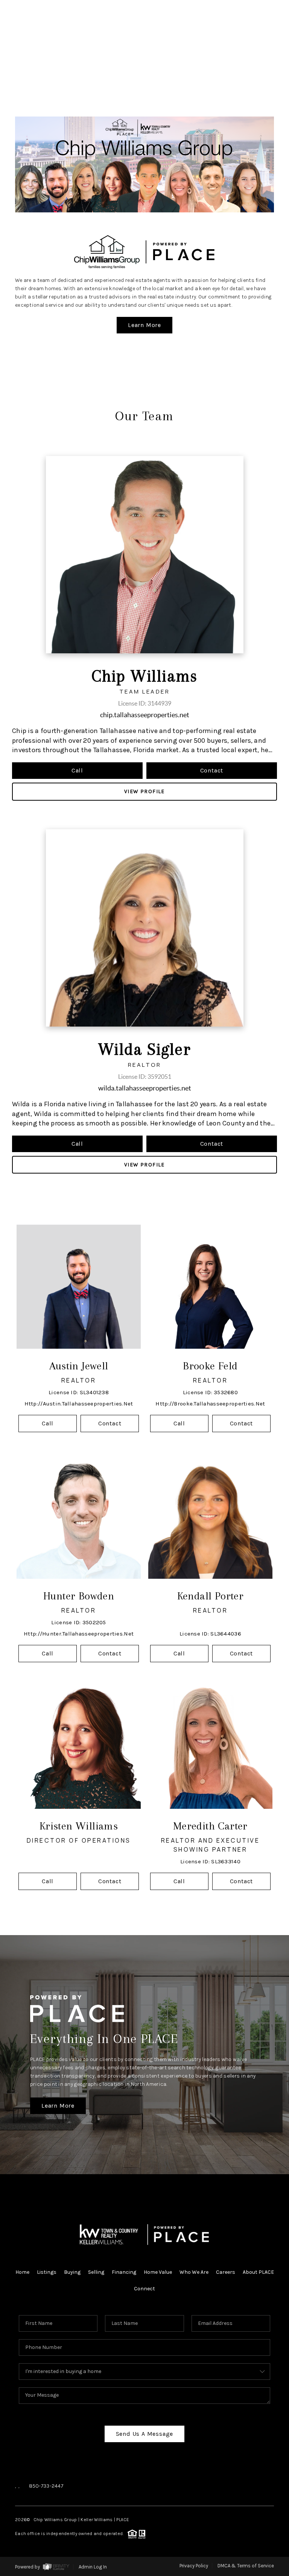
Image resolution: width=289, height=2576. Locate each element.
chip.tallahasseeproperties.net (145, 715)
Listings (47, 2272)
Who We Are (194, 2272)
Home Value (158, 2272)
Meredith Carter (210, 1826)
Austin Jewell (79, 1366)
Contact (212, 770)
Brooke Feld (210, 1366)
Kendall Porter (211, 1596)
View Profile (144, 791)
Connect (144, 2289)
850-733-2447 (46, 2486)
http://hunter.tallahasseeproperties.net (79, 1634)
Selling (96, 2272)
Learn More (144, 325)
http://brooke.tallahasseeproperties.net (210, 1404)
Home (22, 2272)
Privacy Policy (194, 2566)
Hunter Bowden (79, 1596)
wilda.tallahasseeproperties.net (145, 1088)
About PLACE (258, 2272)
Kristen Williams (79, 1826)
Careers (226, 2272)
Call (77, 770)
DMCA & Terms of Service (246, 2566)
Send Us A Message (145, 2434)
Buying (72, 2272)
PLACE (122, 2520)
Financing (124, 2272)
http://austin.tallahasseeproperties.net (79, 1404)
